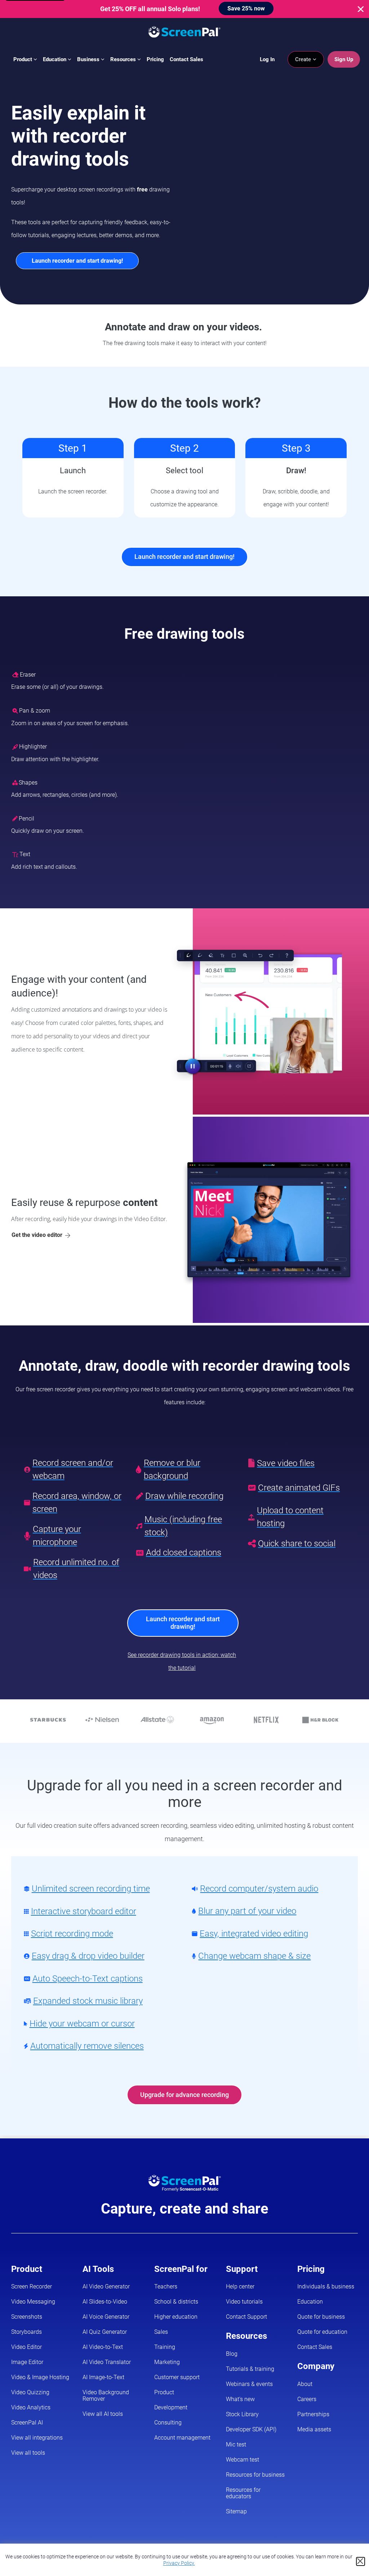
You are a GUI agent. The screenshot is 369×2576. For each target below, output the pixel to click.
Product (23, 59)
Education (55, 59)
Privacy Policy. (179, 2563)
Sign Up (344, 59)
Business (89, 59)
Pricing (155, 59)
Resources (124, 59)
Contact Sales (186, 59)
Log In (267, 59)
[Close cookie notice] (361, 2561)
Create (304, 59)
